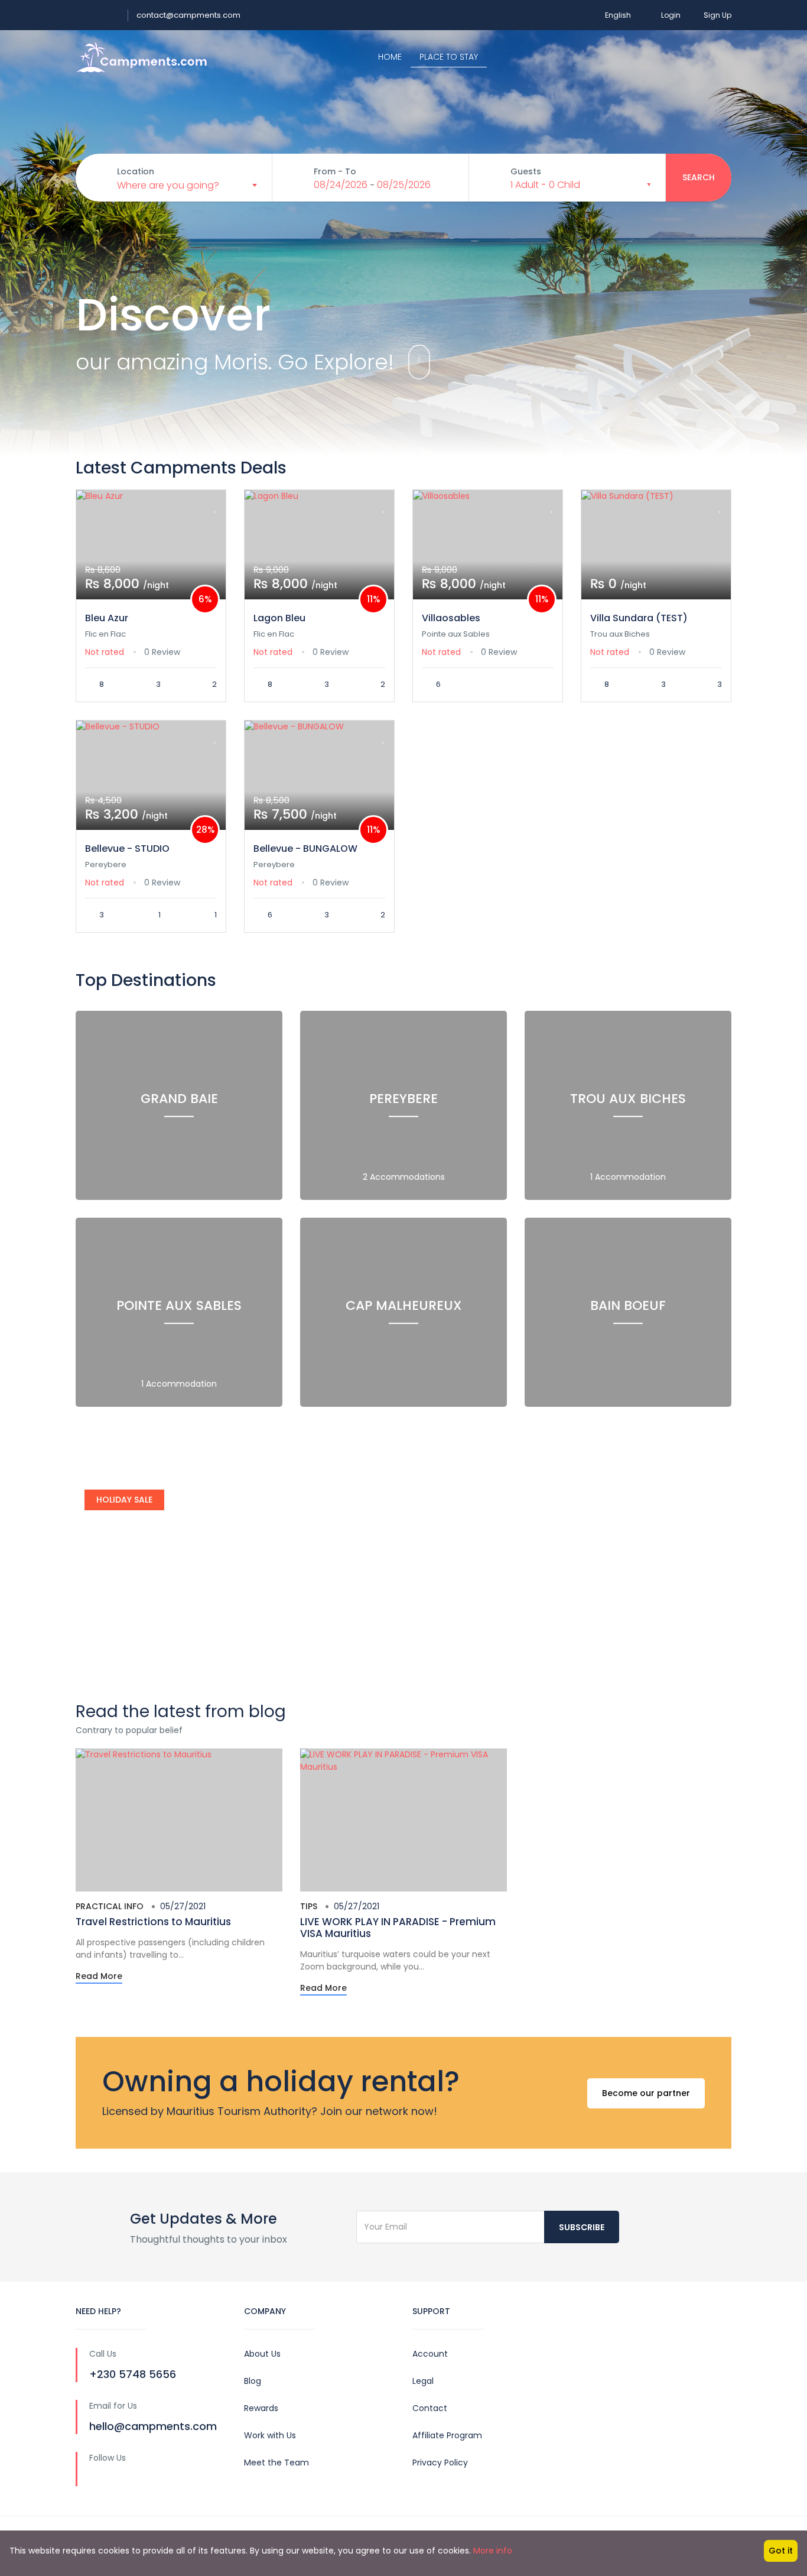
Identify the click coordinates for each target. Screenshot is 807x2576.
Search (699, 177)
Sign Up (717, 15)
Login (671, 15)
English (618, 15)
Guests (526, 171)
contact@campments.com (188, 15)
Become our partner (646, 2093)
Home (390, 57)
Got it (781, 2551)
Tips (309, 1906)
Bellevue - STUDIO (127, 849)
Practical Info (110, 1906)
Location (136, 171)
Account (430, 2354)
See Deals (118, 1648)
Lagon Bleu (279, 618)
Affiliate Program (447, 2435)
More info (493, 2551)
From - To (335, 171)
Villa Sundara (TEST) (639, 618)
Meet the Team (276, 2463)
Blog (253, 2381)
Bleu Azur (107, 618)
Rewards (261, 2408)
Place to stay (449, 57)
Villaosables (451, 618)
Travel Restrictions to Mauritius (153, 1922)
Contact (430, 2408)
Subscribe (582, 2227)
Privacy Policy (440, 2463)
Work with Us (270, 2435)
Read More (99, 1976)
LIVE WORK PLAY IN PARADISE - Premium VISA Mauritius (398, 1928)
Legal (423, 2381)
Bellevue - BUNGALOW (305, 849)
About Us (262, 2354)
